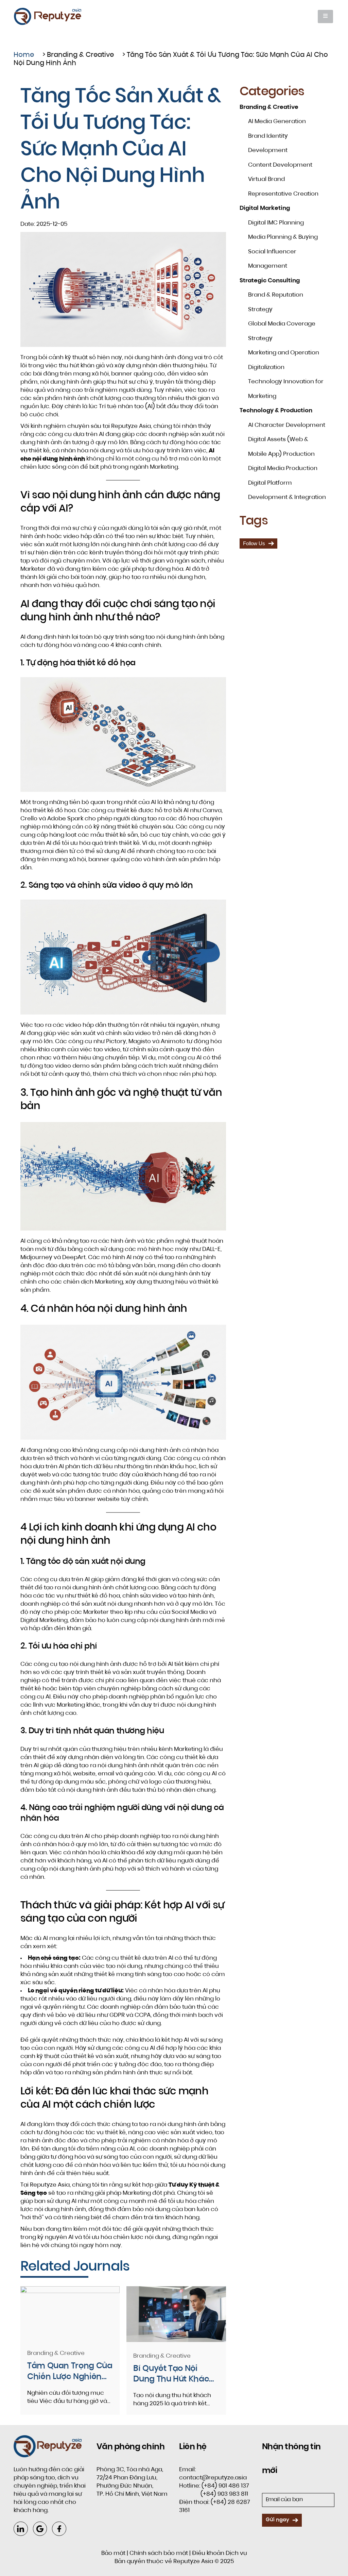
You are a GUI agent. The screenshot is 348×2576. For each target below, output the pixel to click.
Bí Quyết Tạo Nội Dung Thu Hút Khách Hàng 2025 (174, 2375)
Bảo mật (113, 2553)
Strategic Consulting (270, 281)
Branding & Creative (80, 55)
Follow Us (254, 543)
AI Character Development (287, 425)
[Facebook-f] (59, 2529)
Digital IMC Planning (276, 223)
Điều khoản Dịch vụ (220, 2553)
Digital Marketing (265, 208)
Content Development (280, 165)
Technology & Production (276, 411)
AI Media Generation (277, 122)
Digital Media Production (283, 469)
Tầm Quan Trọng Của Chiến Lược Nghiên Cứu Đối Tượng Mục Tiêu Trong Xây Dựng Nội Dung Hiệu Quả (70, 2372)
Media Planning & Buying (283, 237)
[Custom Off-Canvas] (325, 16)
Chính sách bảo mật (159, 2553)
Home (24, 55)
